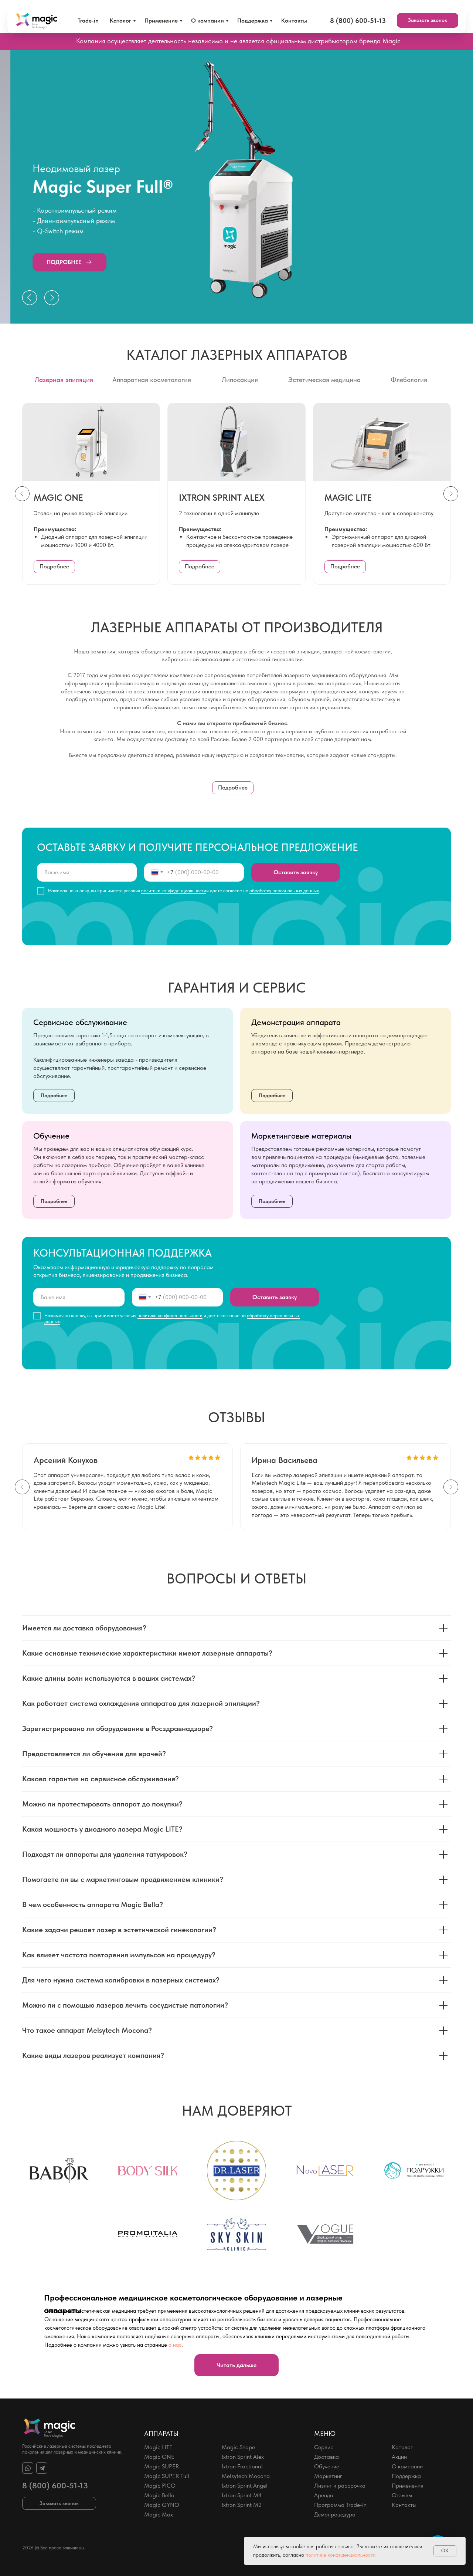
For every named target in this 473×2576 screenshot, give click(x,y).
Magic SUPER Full (167, 2476)
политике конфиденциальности (341, 2555)
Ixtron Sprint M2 (242, 2505)
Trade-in (88, 21)
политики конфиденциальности (174, 891)
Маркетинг (328, 2476)
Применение (161, 21)
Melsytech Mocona (246, 2476)
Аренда (324, 2495)
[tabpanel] (236, 187)
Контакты (294, 21)
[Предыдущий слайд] (22, 494)
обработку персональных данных (284, 891)
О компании (207, 21)
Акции (399, 2457)
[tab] (64, 383)
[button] (428, 20)
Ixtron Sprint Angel (245, 2486)
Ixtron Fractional (242, 2466)
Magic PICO (160, 2486)
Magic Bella (159, 2495)
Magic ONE (159, 2457)
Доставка (326, 2457)
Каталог (120, 21)
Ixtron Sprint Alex (243, 2457)
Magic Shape (238, 2447)
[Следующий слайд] (451, 494)
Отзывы (402, 2495)
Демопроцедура (335, 2514)
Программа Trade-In (340, 2505)
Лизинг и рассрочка (340, 2486)
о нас (175, 2345)
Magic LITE (158, 2447)
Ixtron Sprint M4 (242, 2495)
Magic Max (159, 2514)
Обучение (327, 2466)
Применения (408, 2486)
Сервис (324, 2447)
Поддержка (253, 21)
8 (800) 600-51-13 (55, 2485)
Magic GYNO (162, 2505)
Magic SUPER (161, 2466)
